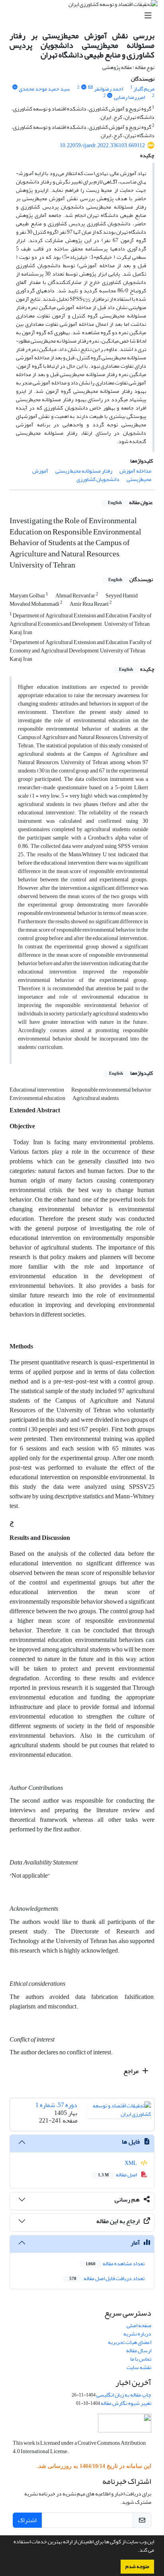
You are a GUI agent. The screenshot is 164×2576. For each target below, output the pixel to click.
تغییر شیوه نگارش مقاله (126, 2403)
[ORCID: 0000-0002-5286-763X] (110, 96)
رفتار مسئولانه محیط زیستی (84, 471)
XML (131, 2163)
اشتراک (27, 2520)
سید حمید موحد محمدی (44, 89)
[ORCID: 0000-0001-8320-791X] (84, 87)
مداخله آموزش (135, 471)
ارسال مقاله (139, 2350)
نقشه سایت (139, 2367)
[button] (136, 2551)
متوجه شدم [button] (137, 2566)
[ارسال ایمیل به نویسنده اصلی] (91, 87)
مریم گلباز (144, 89)
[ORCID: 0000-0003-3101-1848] (15, 87)
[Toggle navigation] (84, 16)
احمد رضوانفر (108, 89)
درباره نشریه (137, 2334)
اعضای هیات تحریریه (130, 2342)
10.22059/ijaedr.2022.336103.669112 (102, 145)
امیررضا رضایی (129, 97)
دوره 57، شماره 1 (56, 2105)
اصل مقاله (118, 2175)
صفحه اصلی (139, 2325)
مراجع (132, 2071)
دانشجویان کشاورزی (98, 479)
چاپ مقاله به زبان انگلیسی (124, 2395)
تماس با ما (141, 2359)
